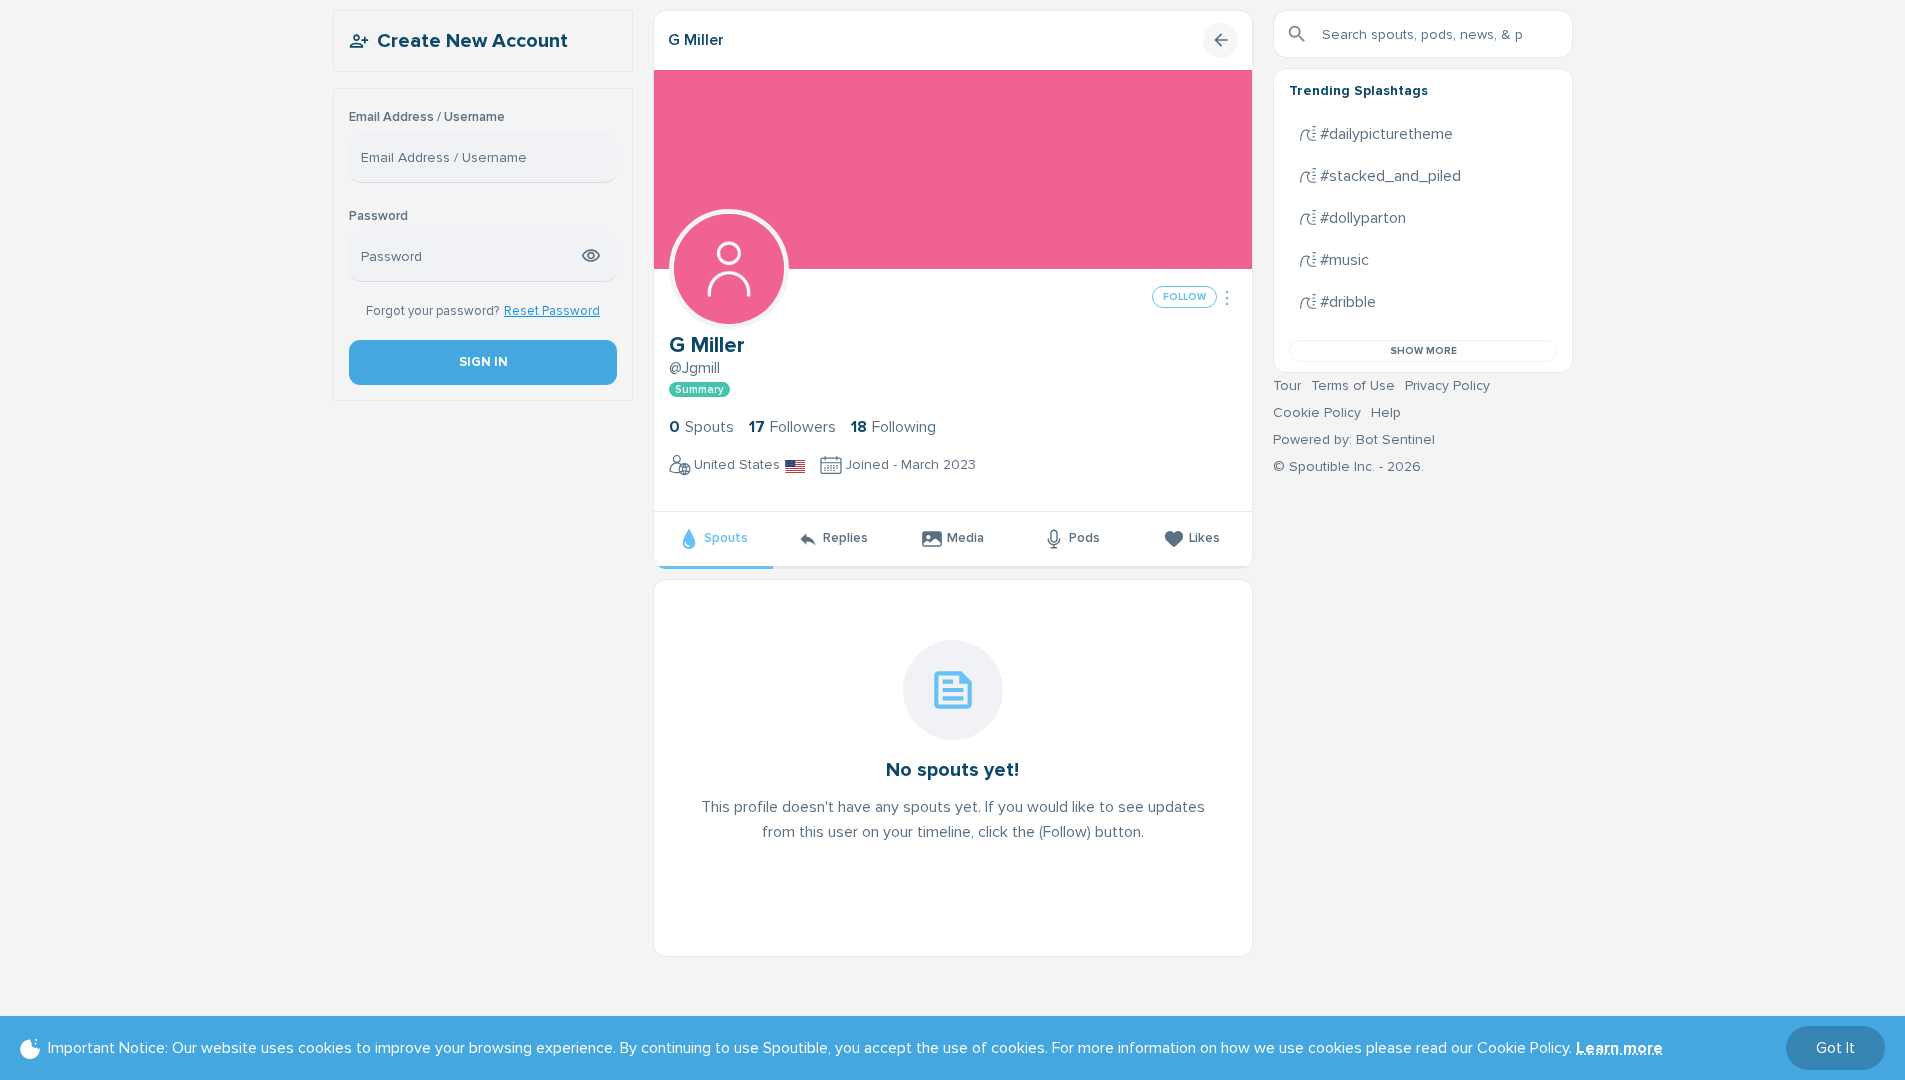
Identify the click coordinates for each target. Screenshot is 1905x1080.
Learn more (1619, 1048)
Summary (699, 389)
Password (378, 216)
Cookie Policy (1317, 412)
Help (1386, 412)
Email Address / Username (427, 117)
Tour (1287, 385)
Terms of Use (1353, 385)
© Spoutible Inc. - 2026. (1348, 466)
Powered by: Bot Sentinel (1354, 439)
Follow (1184, 297)
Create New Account (472, 41)
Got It (1835, 1048)
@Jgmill (694, 368)
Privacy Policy (1447, 385)
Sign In (482, 362)
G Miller (696, 40)
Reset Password (552, 311)
